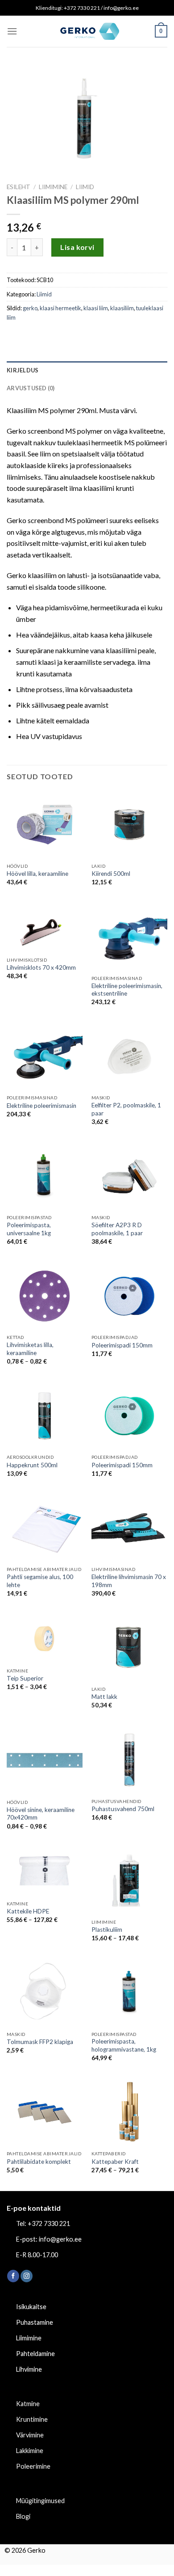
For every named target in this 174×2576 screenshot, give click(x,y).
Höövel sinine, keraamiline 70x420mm (41, 1814)
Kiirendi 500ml (111, 874)
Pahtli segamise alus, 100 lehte (40, 1581)
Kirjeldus (23, 370)
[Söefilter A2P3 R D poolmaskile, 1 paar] (129, 1176)
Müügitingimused (40, 2501)
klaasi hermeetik (60, 308)
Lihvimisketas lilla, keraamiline (30, 1349)
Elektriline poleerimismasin (41, 1106)
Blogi (23, 2516)
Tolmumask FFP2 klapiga (40, 2042)
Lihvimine (29, 2369)
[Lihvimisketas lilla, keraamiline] (45, 1296)
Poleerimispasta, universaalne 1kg (29, 1229)
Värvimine (30, 2435)
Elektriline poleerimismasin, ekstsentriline (127, 990)
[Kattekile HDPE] (45, 1871)
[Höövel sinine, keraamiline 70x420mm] (45, 1761)
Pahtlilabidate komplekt (39, 2162)
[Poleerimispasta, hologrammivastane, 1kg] (129, 1993)
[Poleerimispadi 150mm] (129, 1296)
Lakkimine (30, 2451)
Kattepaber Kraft (115, 2162)
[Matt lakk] (129, 1648)
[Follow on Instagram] (27, 2276)
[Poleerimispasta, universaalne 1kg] (45, 1176)
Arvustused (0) (31, 388)
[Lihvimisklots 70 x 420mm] (45, 928)
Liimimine (53, 187)
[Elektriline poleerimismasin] (45, 1057)
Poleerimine (33, 2466)
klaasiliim (122, 308)
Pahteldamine (35, 2354)
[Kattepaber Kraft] (129, 2112)
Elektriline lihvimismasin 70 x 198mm (129, 1581)
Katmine (28, 2404)
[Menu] (12, 31)
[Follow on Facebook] (13, 2276)
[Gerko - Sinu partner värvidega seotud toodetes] (87, 31)
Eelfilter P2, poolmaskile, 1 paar (126, 1109)
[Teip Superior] (45, 1639)
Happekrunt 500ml (32, 1465)
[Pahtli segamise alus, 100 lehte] (45, 1528)
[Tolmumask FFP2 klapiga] (45, 1993)
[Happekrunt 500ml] (45, 1416)
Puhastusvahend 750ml (123, 1809)
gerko (30, 308)
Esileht (19, 187)
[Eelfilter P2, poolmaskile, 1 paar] (129, 1057)
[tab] (87, 370)
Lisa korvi (77, 247)
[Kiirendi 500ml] (129, 825)
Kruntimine (32, 2419)
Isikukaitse (31, 2307)
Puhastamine (35, 2322)
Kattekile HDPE (28, 1911)
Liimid (85, 187)
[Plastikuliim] (129, 1881)
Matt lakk (104, 1697)
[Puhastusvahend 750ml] (129, 1760)
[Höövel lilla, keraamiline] (45, 825)
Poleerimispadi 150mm (122, 1345)
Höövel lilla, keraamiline (37, 874)
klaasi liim (96, 308)
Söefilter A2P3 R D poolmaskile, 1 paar (117, 1229)
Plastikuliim (107, 1930)
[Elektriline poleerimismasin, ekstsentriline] (129, 937)
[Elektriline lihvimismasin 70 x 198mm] (129, 1528)
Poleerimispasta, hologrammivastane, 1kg (124, 2045)
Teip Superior (25, 1678)
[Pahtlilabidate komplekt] (45, 2112)
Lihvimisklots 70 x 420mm (41, 967)
